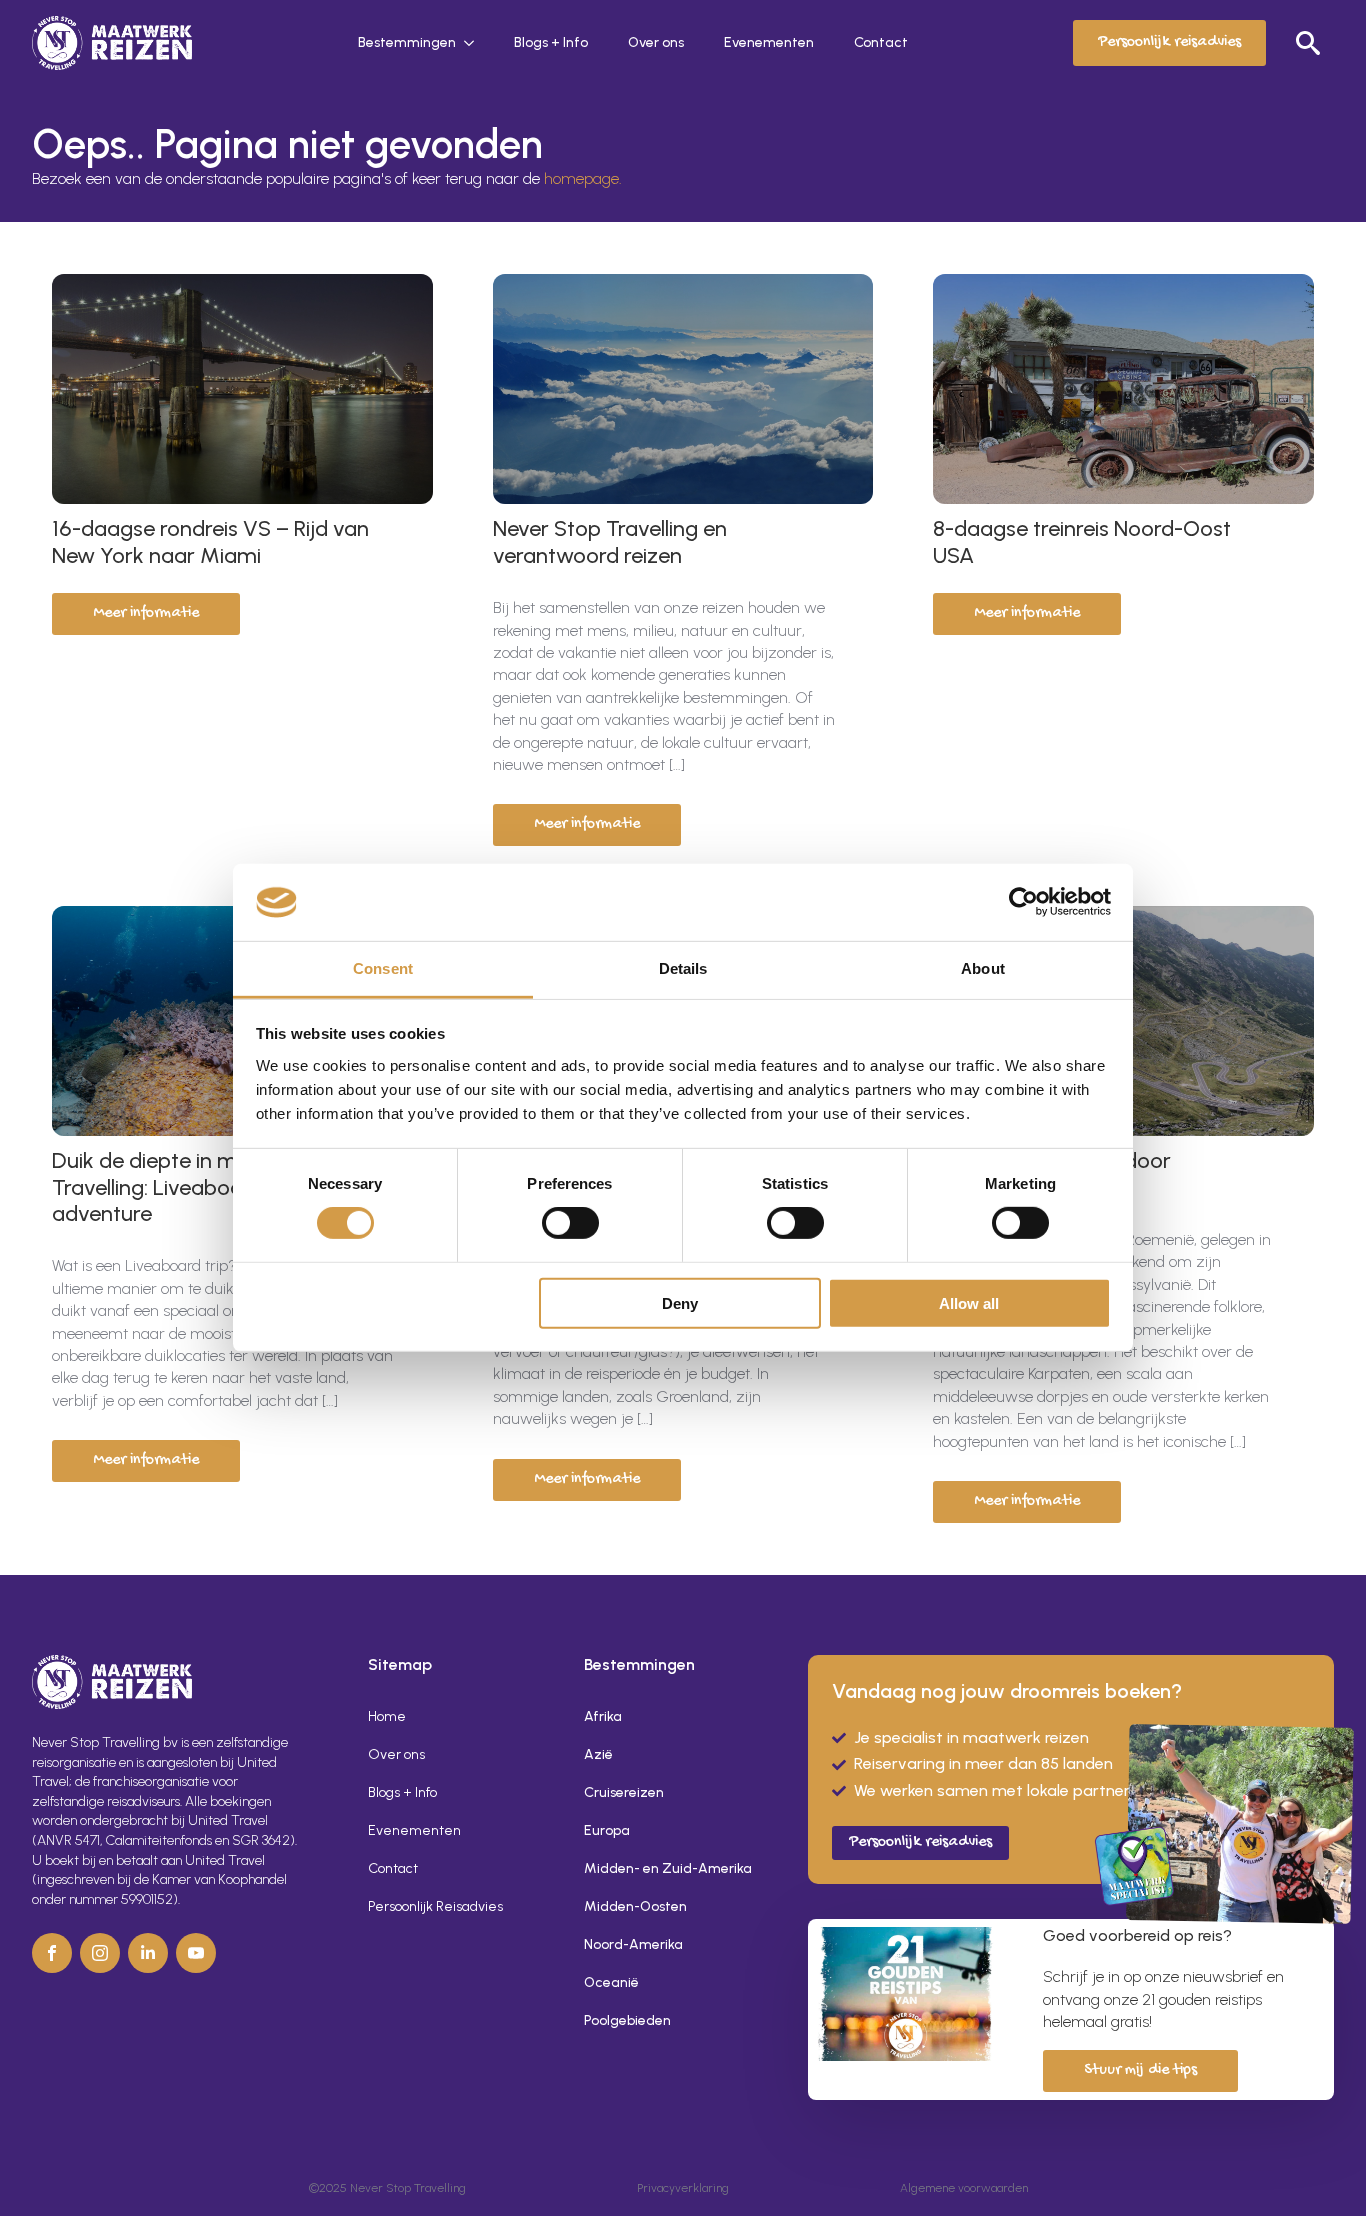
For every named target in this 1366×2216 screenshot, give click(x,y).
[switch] (570, 1223)
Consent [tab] (383, 968)
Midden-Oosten (635, 1906)
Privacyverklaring (683, 2188)
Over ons (656, 42)
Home (387, 1716)
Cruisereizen (624, 1792)
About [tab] (983, 968)
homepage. (583, 178)
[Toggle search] (1308, 43)
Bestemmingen (407, 42)
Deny (680, 1302)
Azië (598, 1754)
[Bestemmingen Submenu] (475, 43)
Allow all (969, 1302)
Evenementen (769, 42)
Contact (881, 42)
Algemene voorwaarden (964, 2188)
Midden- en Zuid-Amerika (668, 1868)
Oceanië (611, 1982)
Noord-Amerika (633, 1944)
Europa (607, 1830)
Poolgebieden (627, 2020)
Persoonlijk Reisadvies (435, 1906)
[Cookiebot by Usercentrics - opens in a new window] (1023, 902)
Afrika (603, 1716)
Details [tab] (683, 968)
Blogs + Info (551, 42)
